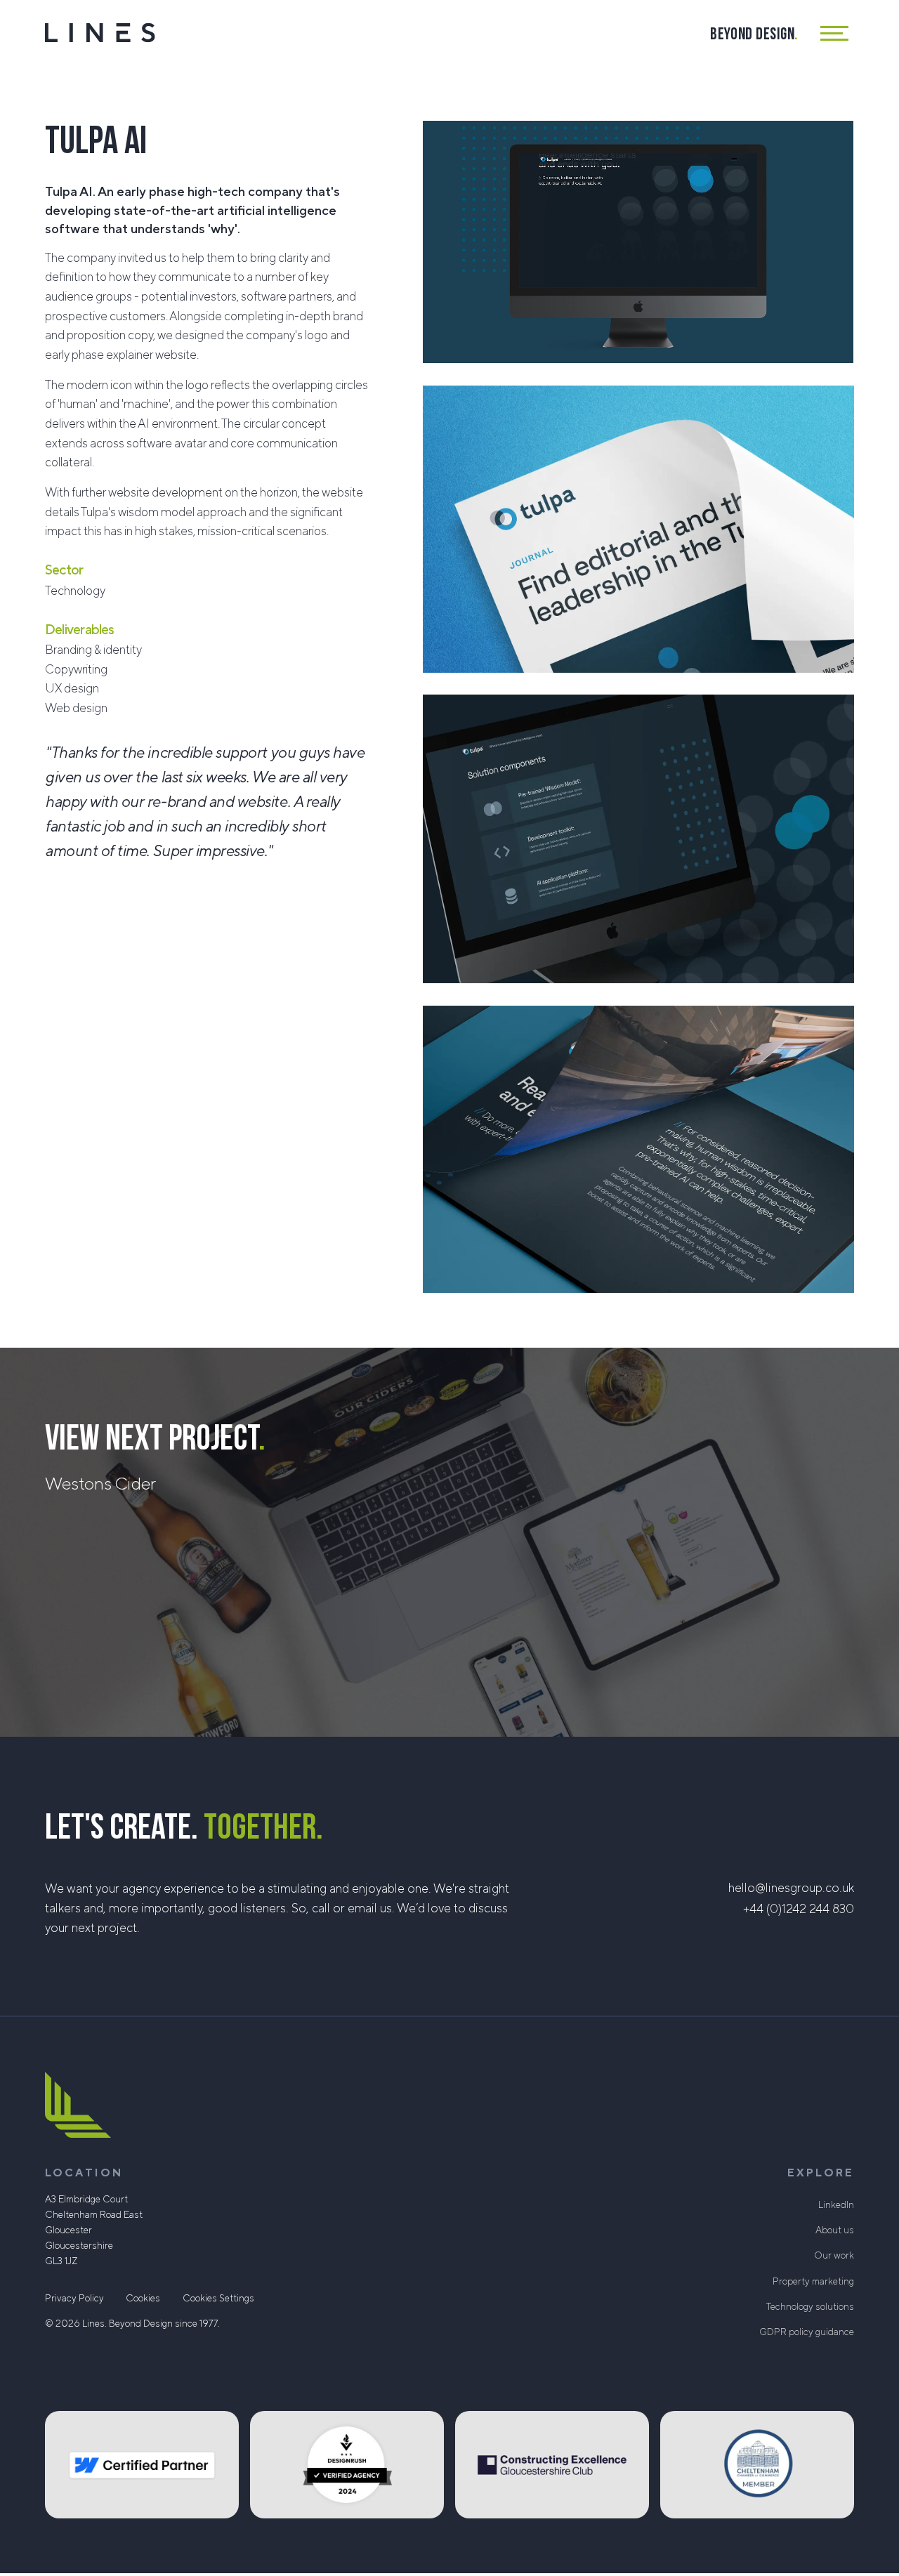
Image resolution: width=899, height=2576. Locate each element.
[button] (837, 33)
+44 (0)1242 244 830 (799, 1909)
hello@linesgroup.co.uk (791, 1888)
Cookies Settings (218, 2299)
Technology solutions (810, 2307)
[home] (100, 33)
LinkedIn (836, 2205)
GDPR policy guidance (807, 2332)
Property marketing (813, 2282)
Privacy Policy (74, 2299)
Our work (834, 2256)
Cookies (143, 2299)
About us (835, 2230)
